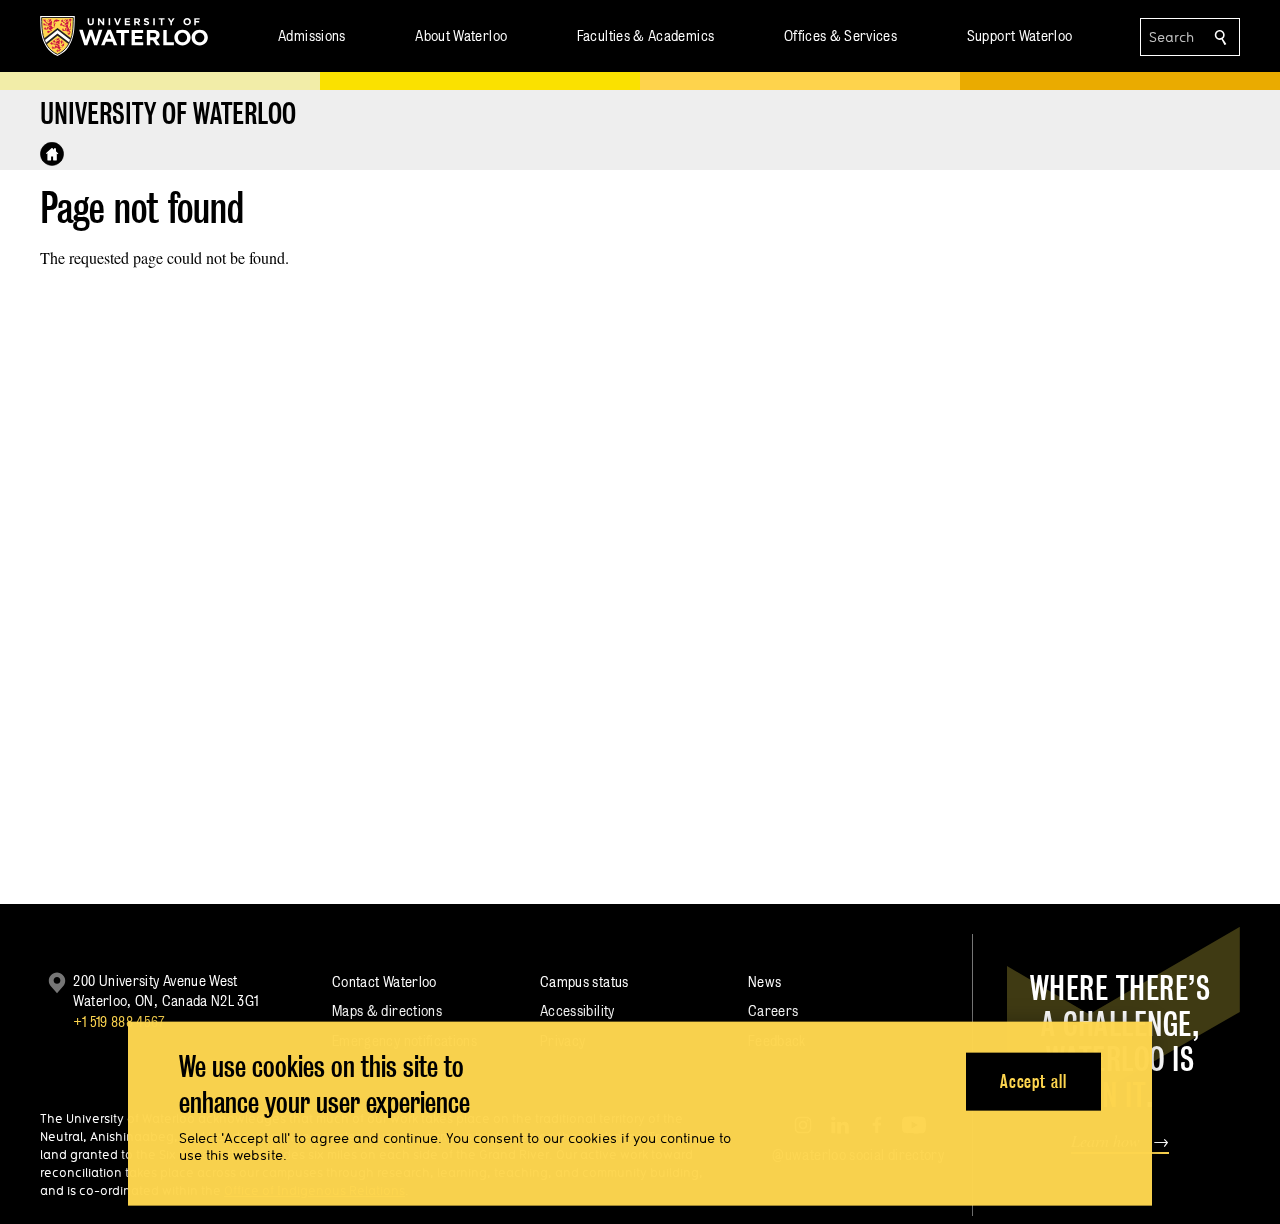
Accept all (1033, 1080)
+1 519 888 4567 (119, 1021)
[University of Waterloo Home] (125, 36)
